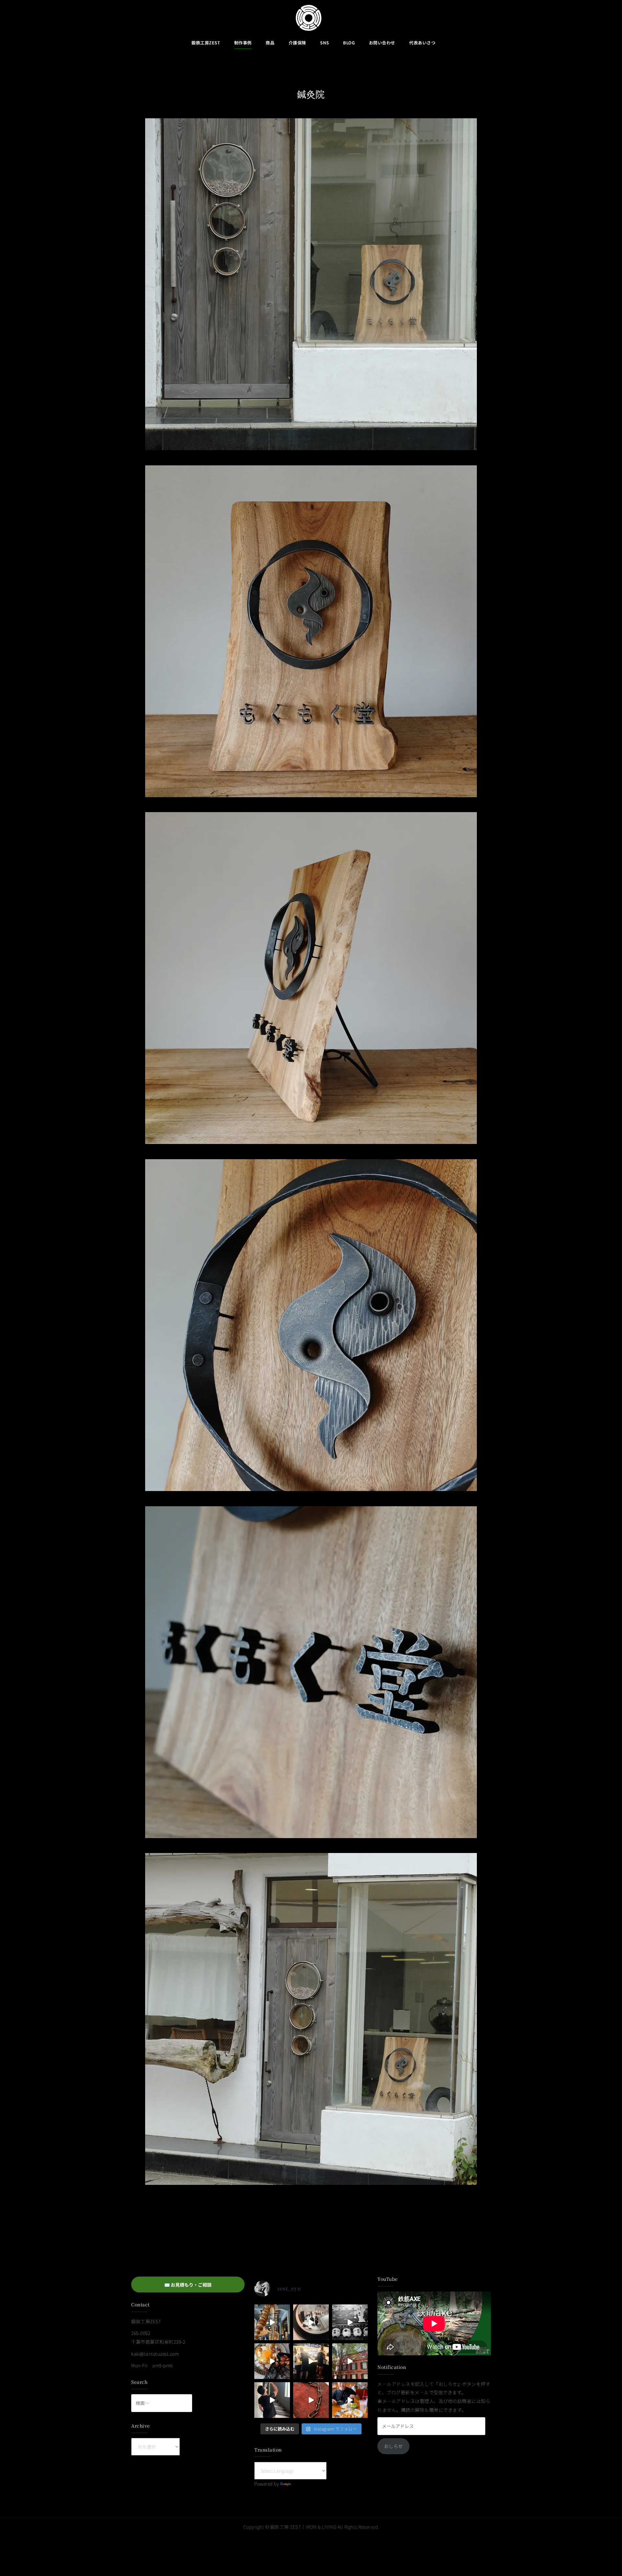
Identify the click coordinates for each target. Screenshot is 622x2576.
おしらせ (394, 2446)
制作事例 (243, 43)
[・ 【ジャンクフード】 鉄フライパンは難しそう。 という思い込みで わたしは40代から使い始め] (272, 2361)
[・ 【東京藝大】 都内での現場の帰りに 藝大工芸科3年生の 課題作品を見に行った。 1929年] (350, 2361)
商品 (270, 43)
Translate (302, 2484)
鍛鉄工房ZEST (206, 43)
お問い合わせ (382, 43)
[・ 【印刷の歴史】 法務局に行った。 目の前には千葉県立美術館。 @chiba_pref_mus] (311, 2400)
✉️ (188, 2285)
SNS (325, 43)
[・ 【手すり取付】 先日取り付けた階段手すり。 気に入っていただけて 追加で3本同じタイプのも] (272, 2400)
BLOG (349, 43)
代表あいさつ (422, 43)
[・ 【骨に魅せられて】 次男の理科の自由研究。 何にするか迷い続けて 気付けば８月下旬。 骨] (272, 2322)
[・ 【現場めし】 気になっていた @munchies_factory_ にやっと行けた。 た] (350, 2400)
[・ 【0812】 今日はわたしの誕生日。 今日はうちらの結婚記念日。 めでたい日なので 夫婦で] (311, 2322)
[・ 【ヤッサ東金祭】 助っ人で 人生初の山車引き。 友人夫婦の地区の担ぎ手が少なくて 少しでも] (350, 2322)
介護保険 (297, 43)
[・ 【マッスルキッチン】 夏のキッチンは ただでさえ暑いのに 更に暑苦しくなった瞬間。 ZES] (311, 2361)
